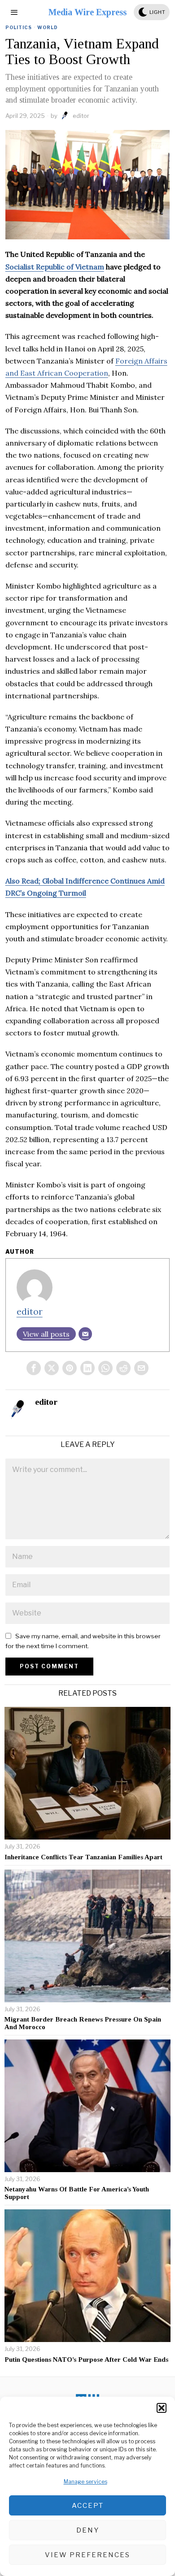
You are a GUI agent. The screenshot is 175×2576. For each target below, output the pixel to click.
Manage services (85, 2482)
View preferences (87, 2555)
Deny (88, 2530)
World (48, 27)
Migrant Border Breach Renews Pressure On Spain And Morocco (83, 2023)
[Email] (85, 1334)
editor (81, 116)
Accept (88, 2506)
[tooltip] (34, 1368)
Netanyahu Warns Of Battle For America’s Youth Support (77, 2193)
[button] (162, 2408)
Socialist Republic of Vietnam (55, 267)
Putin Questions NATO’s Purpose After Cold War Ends (86, 2360)
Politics (19, 27)
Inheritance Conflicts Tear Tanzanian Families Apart (83, 1857)
